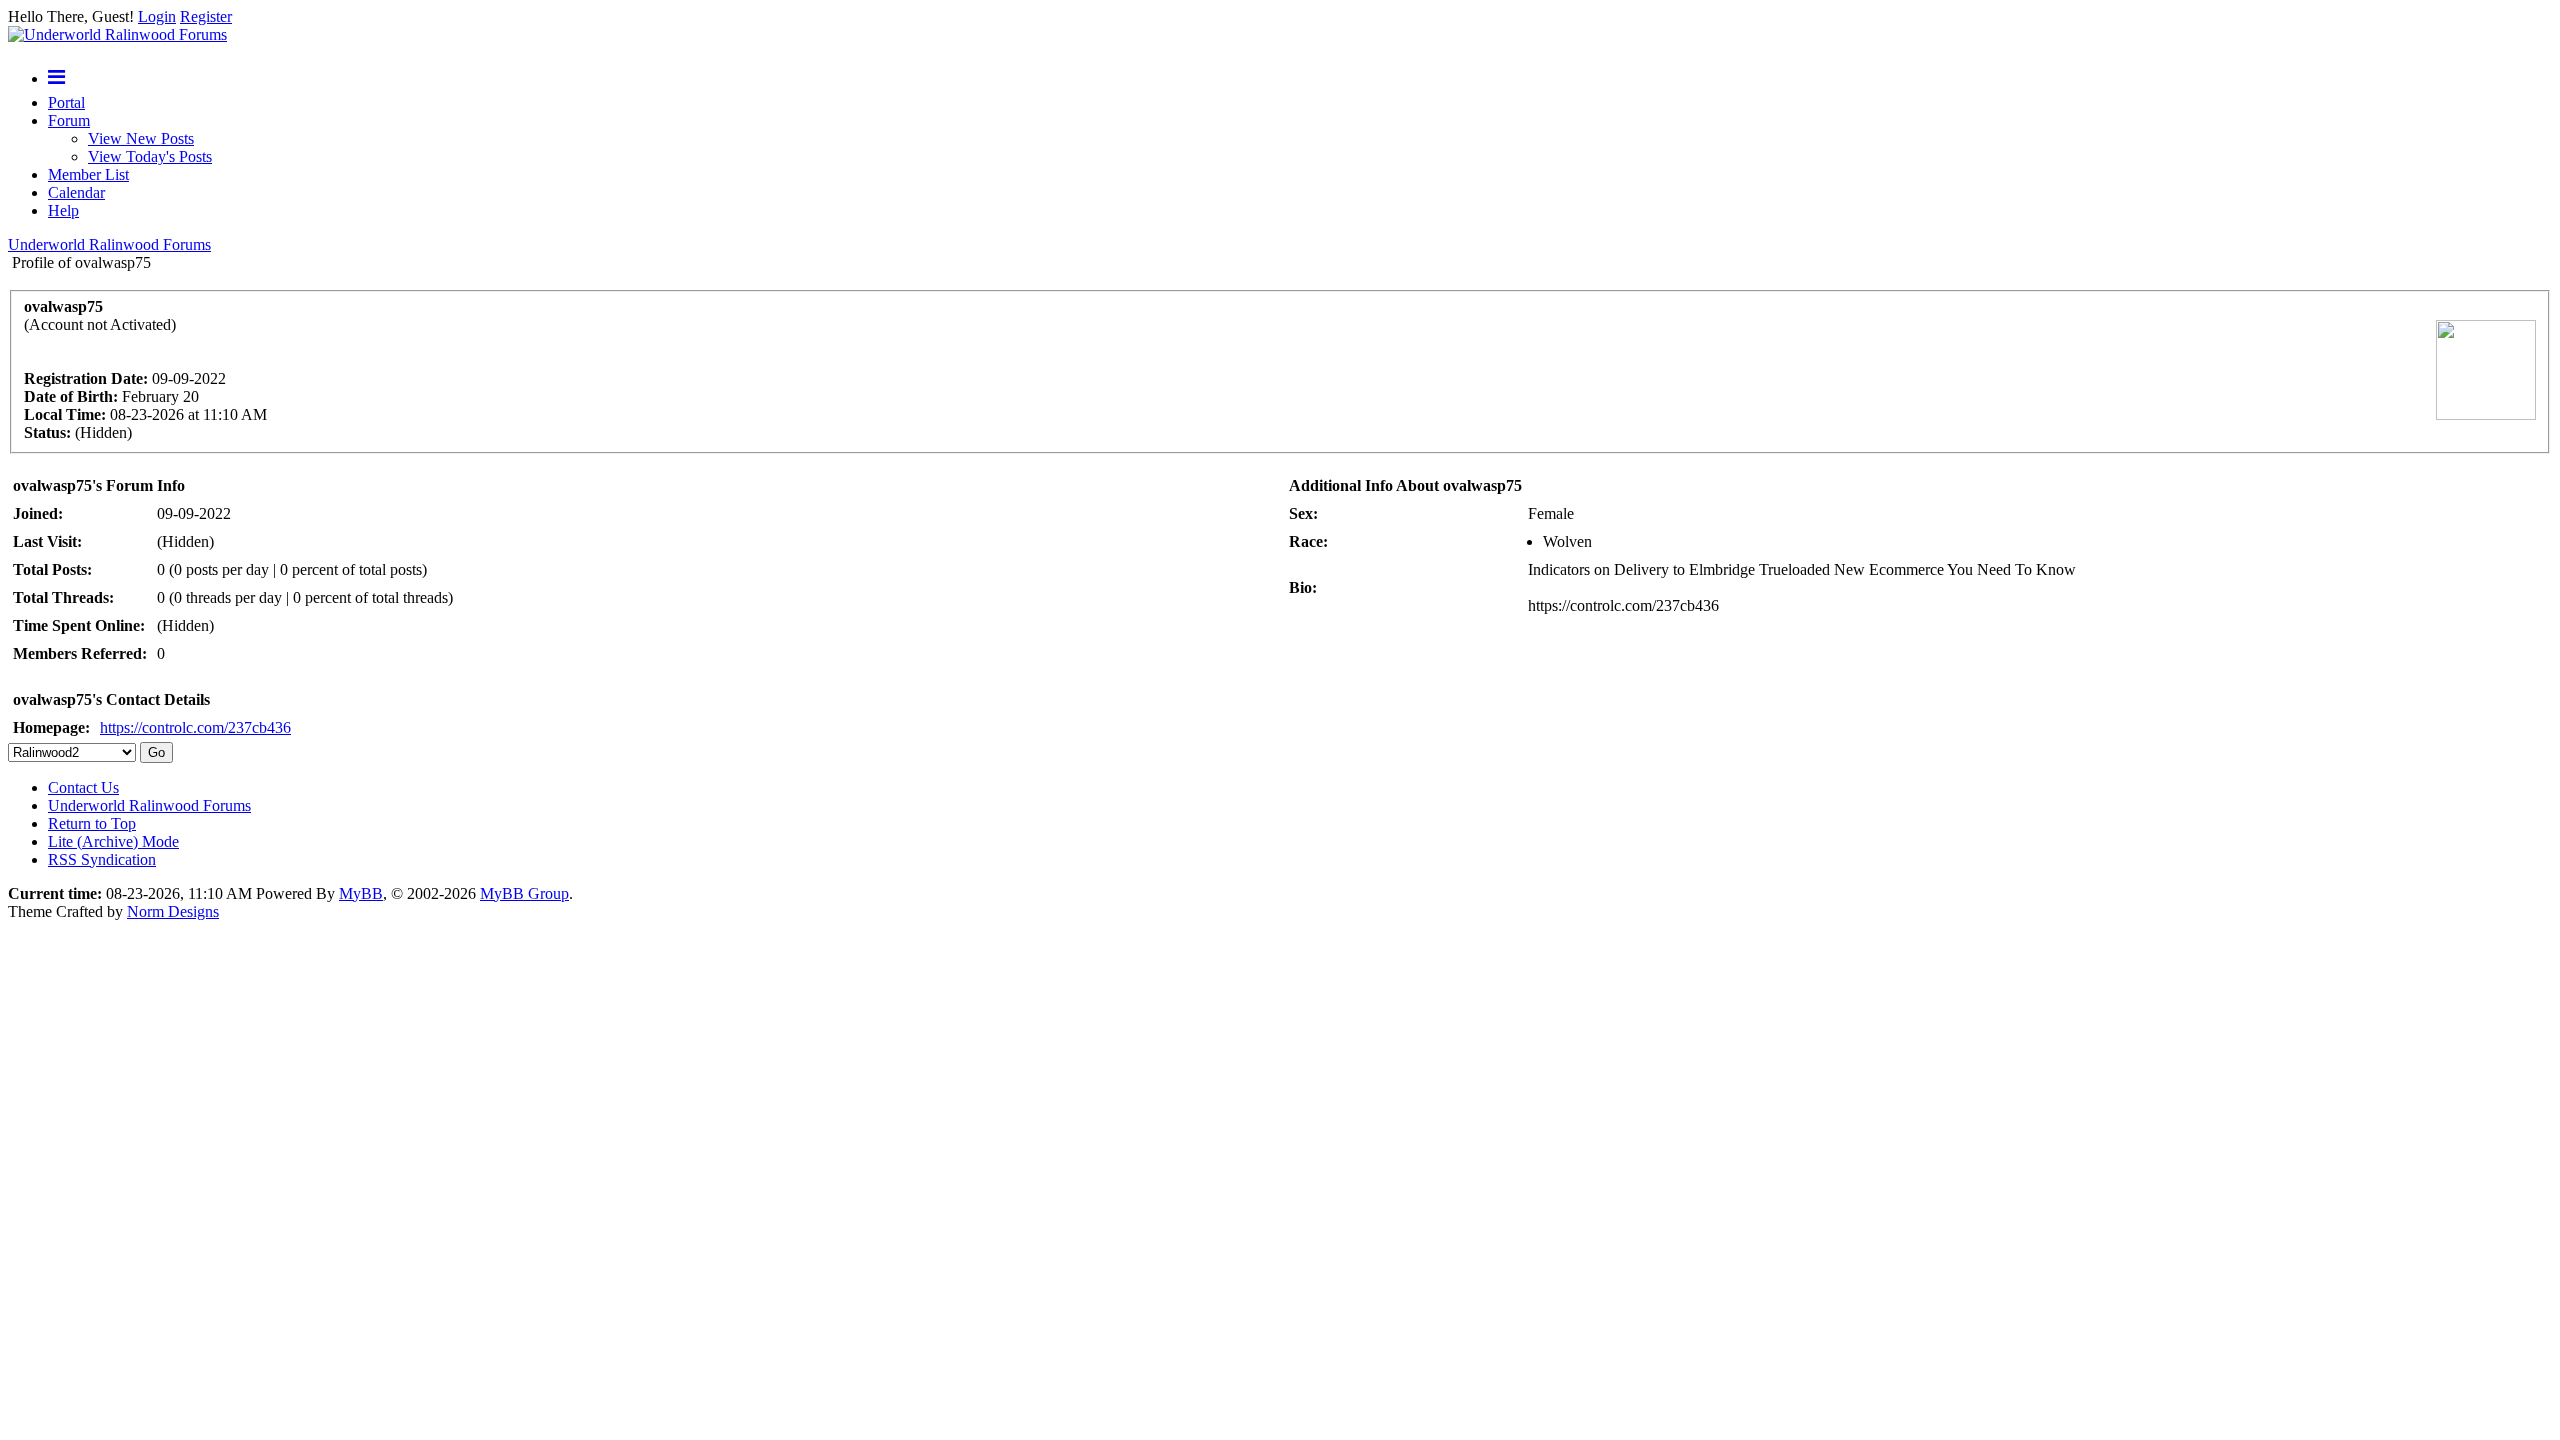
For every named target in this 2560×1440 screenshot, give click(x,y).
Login (157, 16)
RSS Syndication (102, 859)
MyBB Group (524, 893)
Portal (66, 102)
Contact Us (83, 787)
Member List (88, 174)
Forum (69, 120)
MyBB (361, 893)
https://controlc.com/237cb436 (195, 727)
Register (206, 16)
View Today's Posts (150, 156)
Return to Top (92, 823)
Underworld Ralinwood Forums (109, 244)
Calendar (76, 192)
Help (63, 210)
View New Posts (141, 138)
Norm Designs (173, 911)
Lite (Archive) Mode (113, 841)
